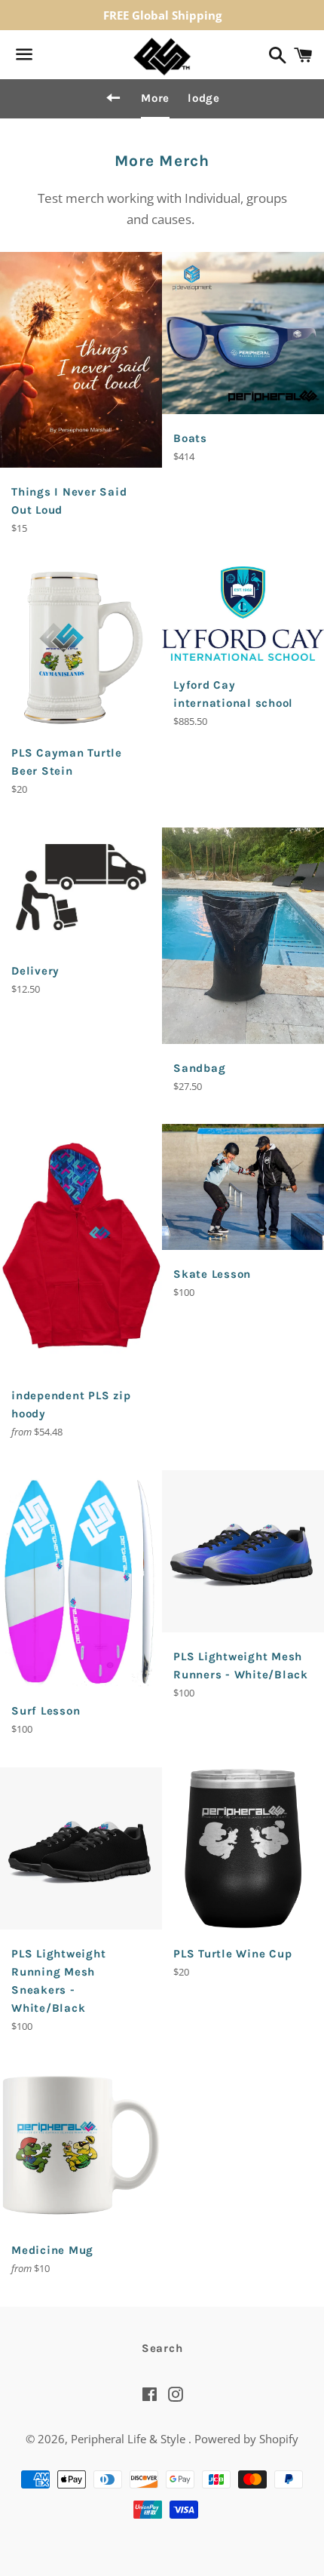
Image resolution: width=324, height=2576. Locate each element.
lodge (204, 98)
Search (162, 2348)
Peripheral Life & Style (130, 2439)
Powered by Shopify (246, 2439)
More (155, 98)
